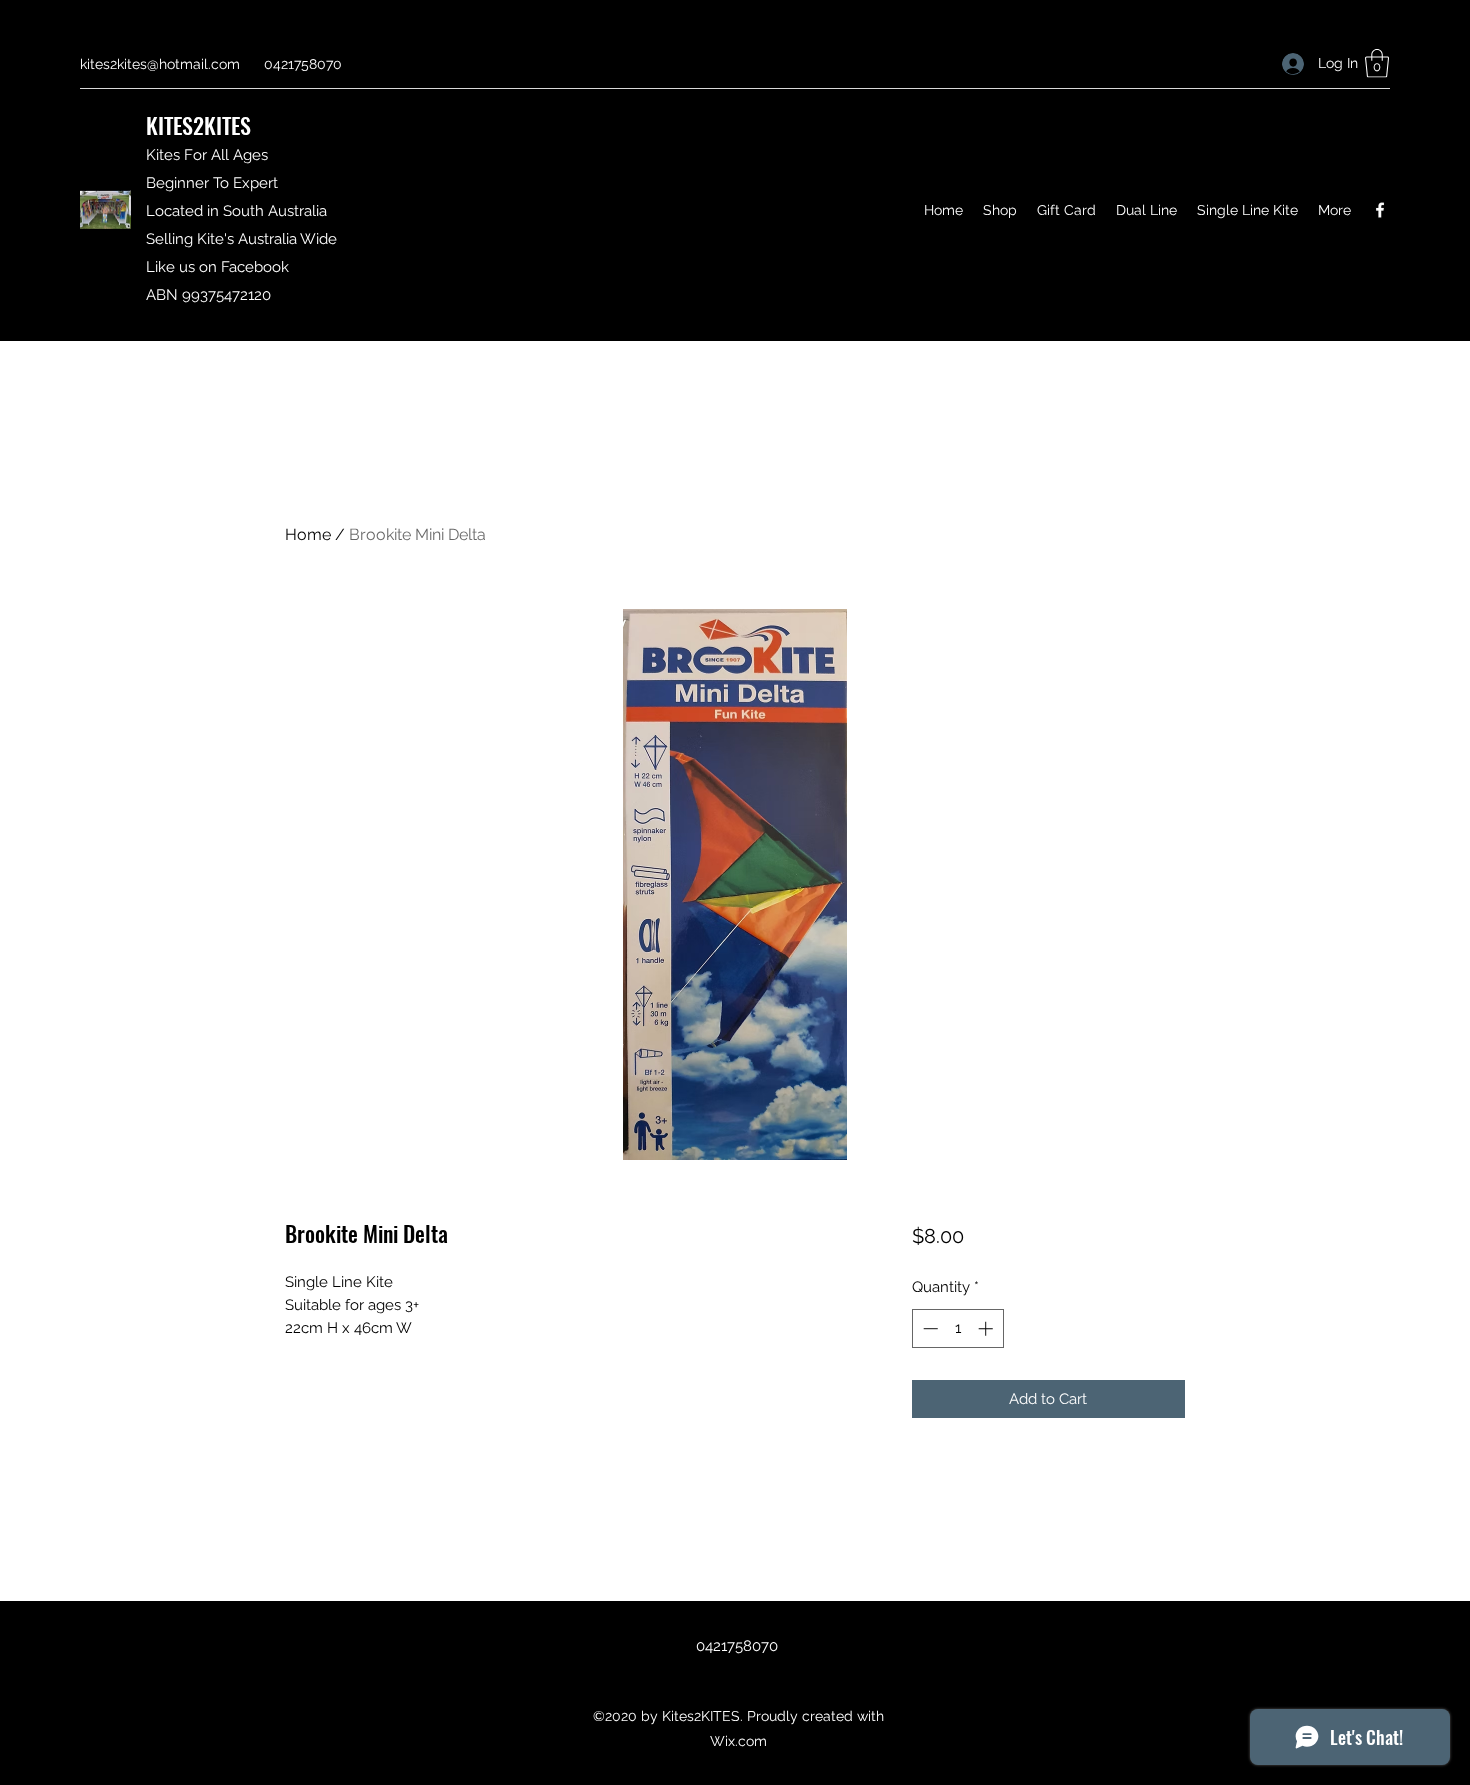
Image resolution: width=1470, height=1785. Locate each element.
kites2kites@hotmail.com (160, 64)
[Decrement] (928, 1328)
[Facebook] (1380, 210)
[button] (1377, 63)
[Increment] (987, 1328)
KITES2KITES (198, 125)
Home (308, 534)
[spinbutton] (957, 1328)
